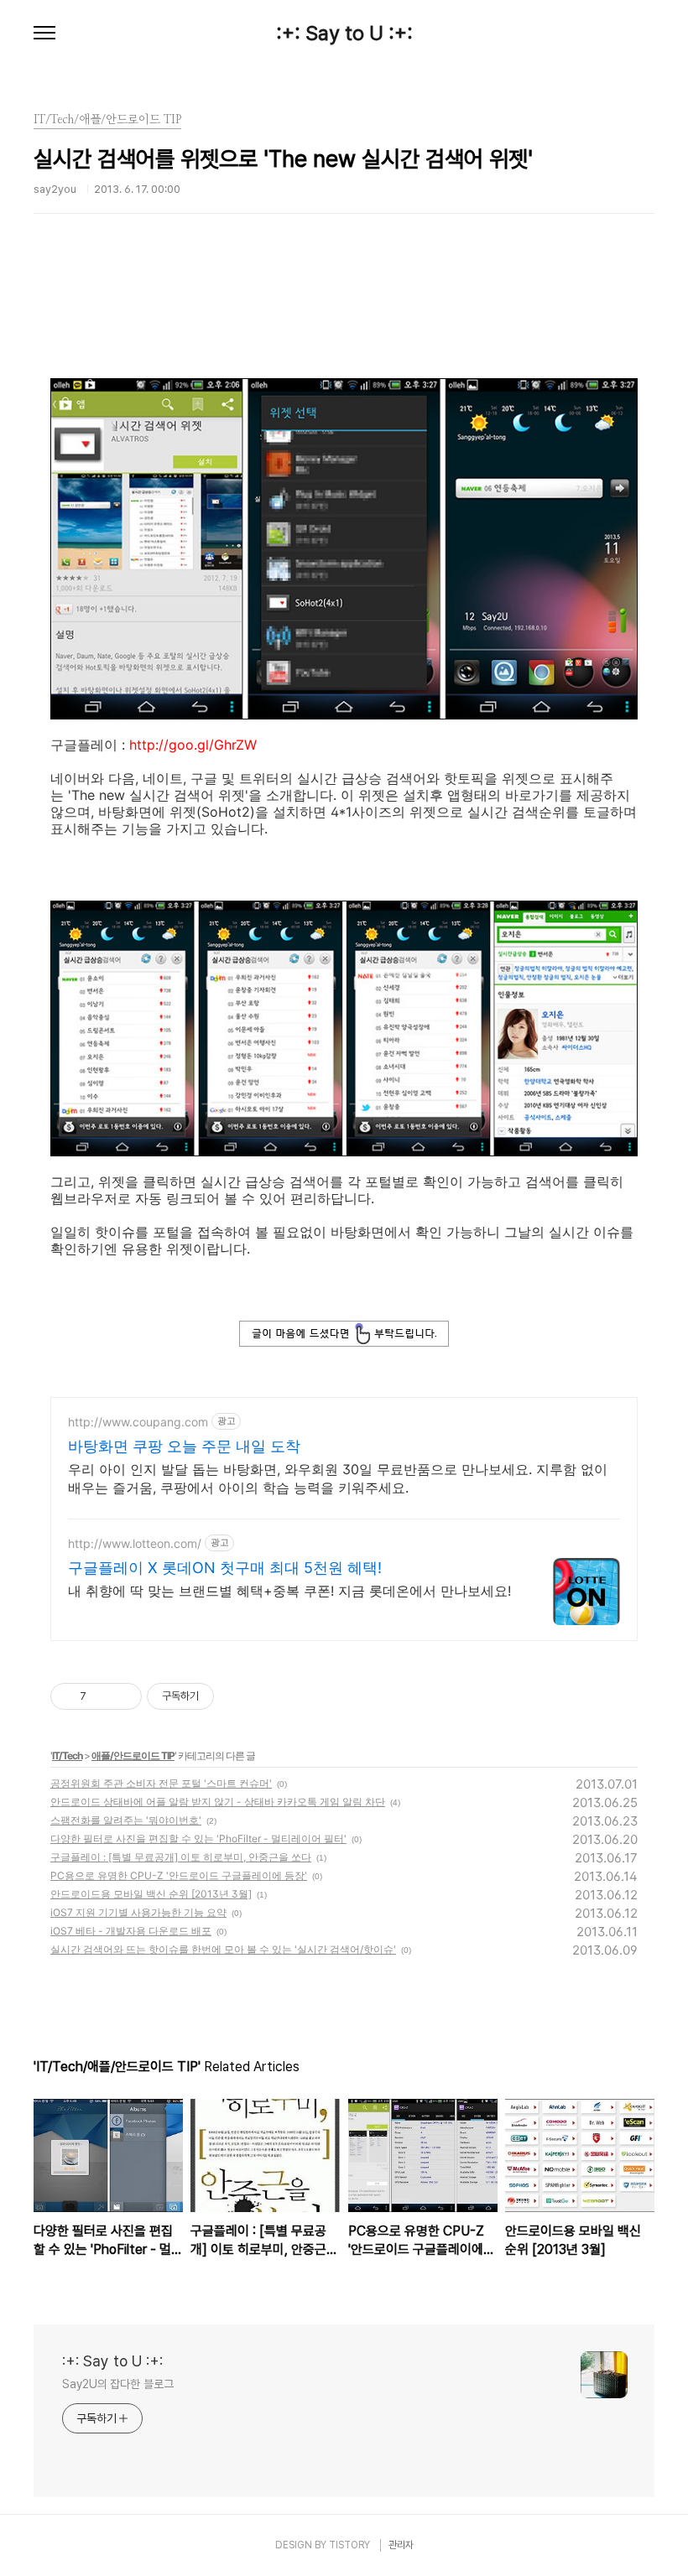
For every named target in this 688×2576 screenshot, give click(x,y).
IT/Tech (67, 1755)
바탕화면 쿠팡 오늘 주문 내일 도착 (184, 1446)
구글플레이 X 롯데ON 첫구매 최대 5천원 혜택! (225, 1568)
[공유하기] (102, 1696)
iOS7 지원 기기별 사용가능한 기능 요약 (138, 1912)
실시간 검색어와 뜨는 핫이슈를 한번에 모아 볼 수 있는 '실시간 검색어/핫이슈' (223, 1949)
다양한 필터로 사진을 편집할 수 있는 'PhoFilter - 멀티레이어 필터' (198, 1839)
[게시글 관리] (123, 1696)
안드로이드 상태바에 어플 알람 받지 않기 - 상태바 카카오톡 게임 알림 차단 (218, 1802)
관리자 (401, 2545)
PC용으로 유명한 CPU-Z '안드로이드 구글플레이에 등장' (179, 1875)
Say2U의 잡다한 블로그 (118, 2384)
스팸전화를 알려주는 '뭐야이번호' (126, 1820)
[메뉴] (44, 34)
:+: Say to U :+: (344, 34)
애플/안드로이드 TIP (133, 1755)
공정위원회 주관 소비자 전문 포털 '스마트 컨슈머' (161, 1783)
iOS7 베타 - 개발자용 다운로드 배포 (131, 1931)
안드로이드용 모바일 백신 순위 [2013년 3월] (151, 1894)
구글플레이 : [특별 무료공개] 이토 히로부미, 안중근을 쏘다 (181, 1857)
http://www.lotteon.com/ (135, 1543)
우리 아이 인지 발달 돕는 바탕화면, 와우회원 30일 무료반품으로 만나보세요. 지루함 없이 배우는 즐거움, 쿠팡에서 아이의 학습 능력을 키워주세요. (338, 1478)
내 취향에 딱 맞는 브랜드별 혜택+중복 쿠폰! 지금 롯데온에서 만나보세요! (289, 1591)
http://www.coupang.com (138, 1422)
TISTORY (349, 2545)
